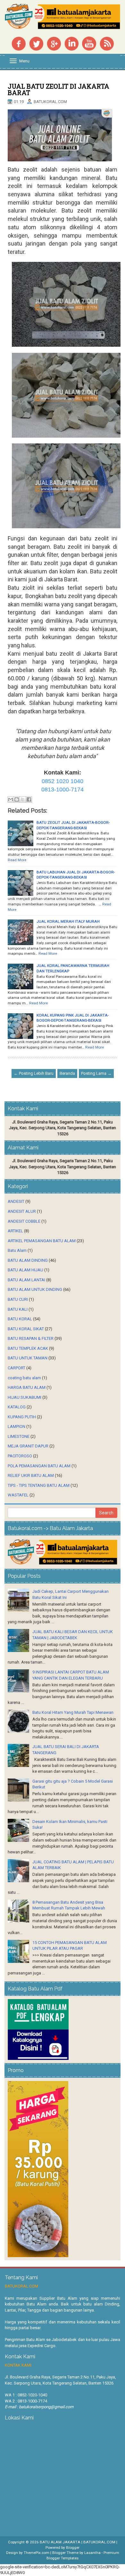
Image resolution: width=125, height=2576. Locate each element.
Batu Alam (17, 1250)
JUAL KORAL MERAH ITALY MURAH (68, 921)
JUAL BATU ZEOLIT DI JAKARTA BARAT (58, 89)
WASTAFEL (18, 1495)
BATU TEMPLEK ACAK (28, 1348)
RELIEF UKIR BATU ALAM (31, 1475)
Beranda (67, 1073)
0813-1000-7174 (63, 790)
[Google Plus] (54, 43)
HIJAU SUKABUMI (25, 1397)
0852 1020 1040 (63, 781)
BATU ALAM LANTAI (26, 1280)
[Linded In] (71, 43)
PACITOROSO (20, 1456)
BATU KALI (18, 1309)
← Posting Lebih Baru (34, 1073)
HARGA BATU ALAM (27, 1387)
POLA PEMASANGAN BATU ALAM (39, 1466)
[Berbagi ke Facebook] (29, 799)
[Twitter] (36, 43)
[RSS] (107, 43)
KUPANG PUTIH (22, 1417)
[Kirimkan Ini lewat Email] (11, 799)
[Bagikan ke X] (23, 799)
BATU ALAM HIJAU (25, 1270)
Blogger (73, 2548)
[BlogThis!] (17, 799)
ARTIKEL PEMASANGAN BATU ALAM (42, 1241)
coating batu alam (24, 1378)
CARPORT (17, 1368)
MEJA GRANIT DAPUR (28, 1446)
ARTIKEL (15, 1231)
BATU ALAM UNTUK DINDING (35, 1289)
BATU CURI (18, 1299)
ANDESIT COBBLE (24, 1221)
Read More (17, 860)
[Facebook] (19, 43)
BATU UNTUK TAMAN (28, 1358)
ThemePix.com (37, 2553)
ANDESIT (16, 1201)
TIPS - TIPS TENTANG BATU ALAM (39, 1485)
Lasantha (92, 2553)
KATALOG (17, 1407)
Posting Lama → (96, 1073)
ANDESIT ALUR (22, 1211)
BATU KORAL (20, 1319)
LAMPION (17, 1426)
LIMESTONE (19, 1436)
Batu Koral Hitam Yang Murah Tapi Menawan (73, 1712)
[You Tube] (89, 43)
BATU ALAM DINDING (28, 1260)
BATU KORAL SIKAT (26, 1329)
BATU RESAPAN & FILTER (31, 1338)
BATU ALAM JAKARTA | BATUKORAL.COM (78, 2542)
